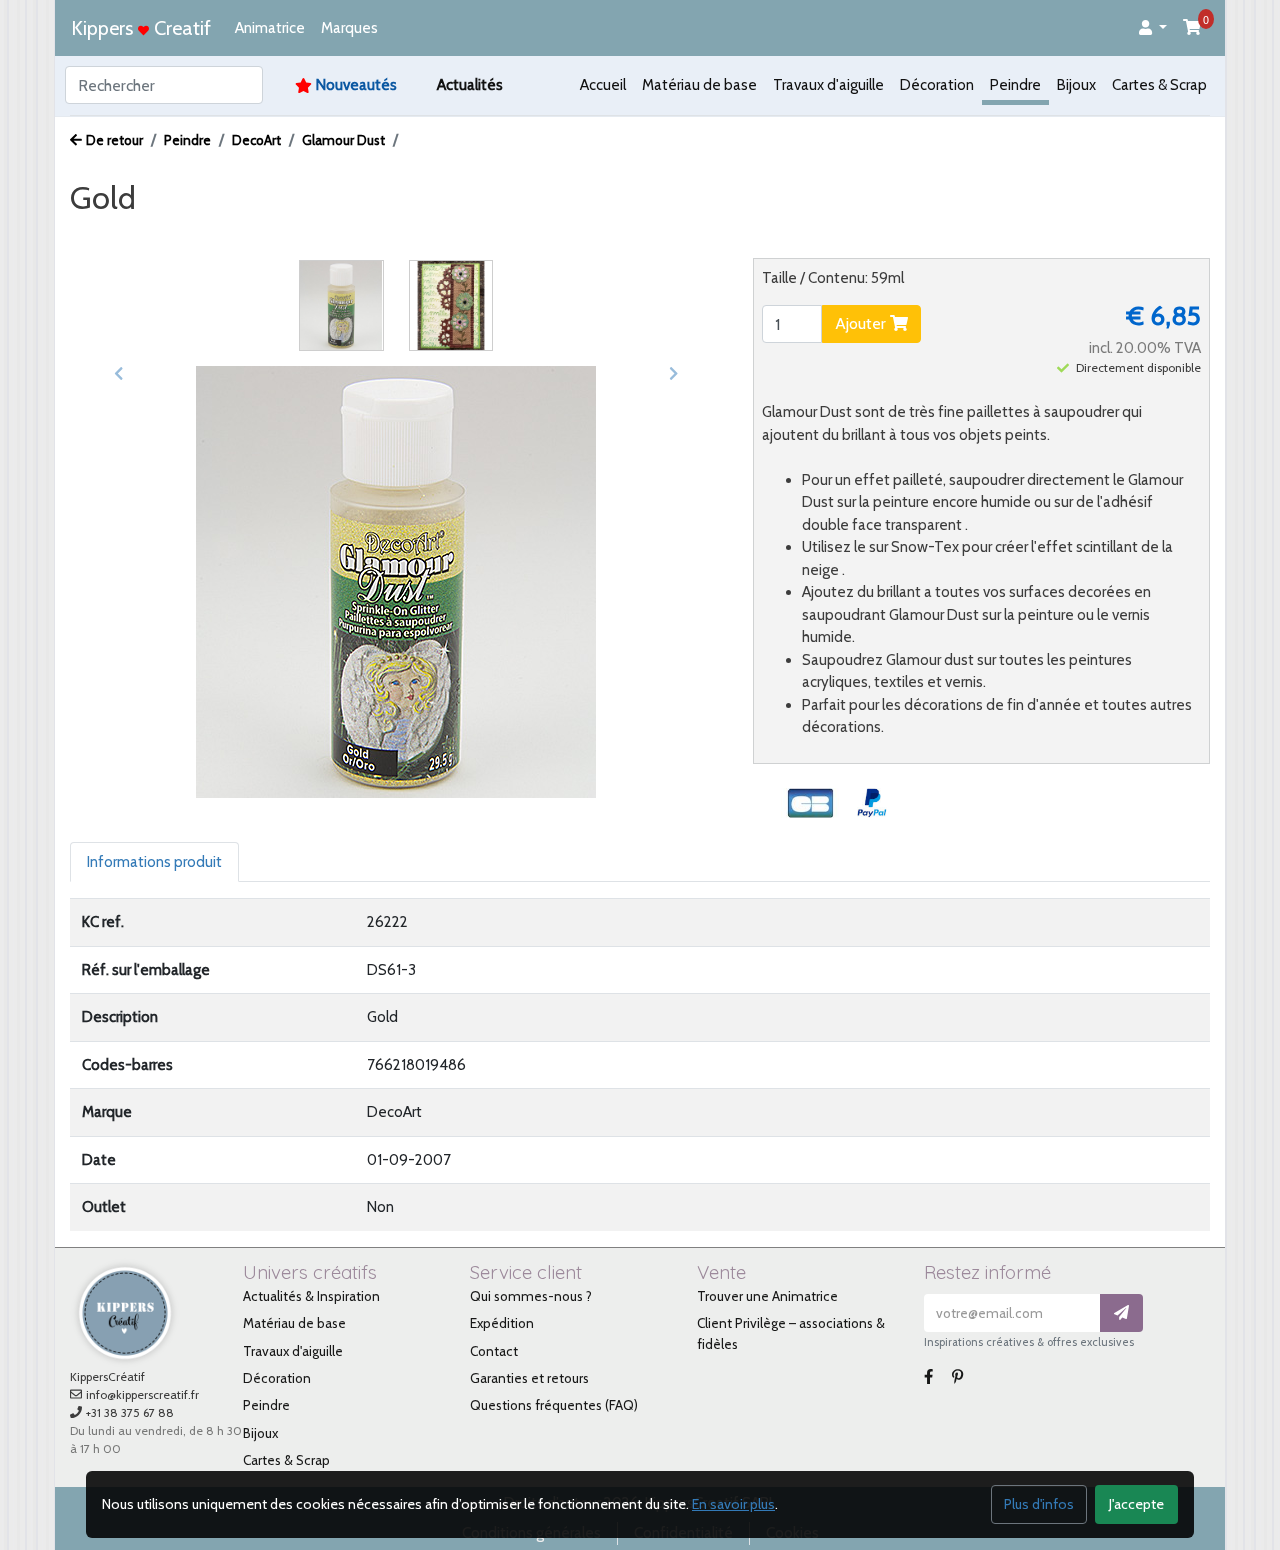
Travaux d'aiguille (828, 85)
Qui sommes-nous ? (531, 1296)
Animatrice (270, 28)
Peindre (1015, 85)
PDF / (290, 236)
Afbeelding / (128, 236)
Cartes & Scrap (1159, 85)
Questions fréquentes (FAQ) (554, 1405)
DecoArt (256, 140)
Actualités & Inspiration (311, 1296)
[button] (1153, 28)
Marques (349, 28)
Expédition (502, 1323)
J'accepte (1136, 1504)
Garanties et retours (529, 1378)
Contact (494, 1351)
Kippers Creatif (141, 28)
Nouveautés (356, 85)
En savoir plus (733, 1504)
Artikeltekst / (379, 236)
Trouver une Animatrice (767, 1296)
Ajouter (862, 323)
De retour (114, 140)
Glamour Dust (343, 140)
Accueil (603, 85)
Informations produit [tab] (154, 862)
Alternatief (484, 236)
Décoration (937, 85)
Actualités (470, 85)
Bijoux (1076, 85)
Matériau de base (699, 85)
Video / (224, 236)
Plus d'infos (1039, 1504)
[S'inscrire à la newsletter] (1121, 1313)
